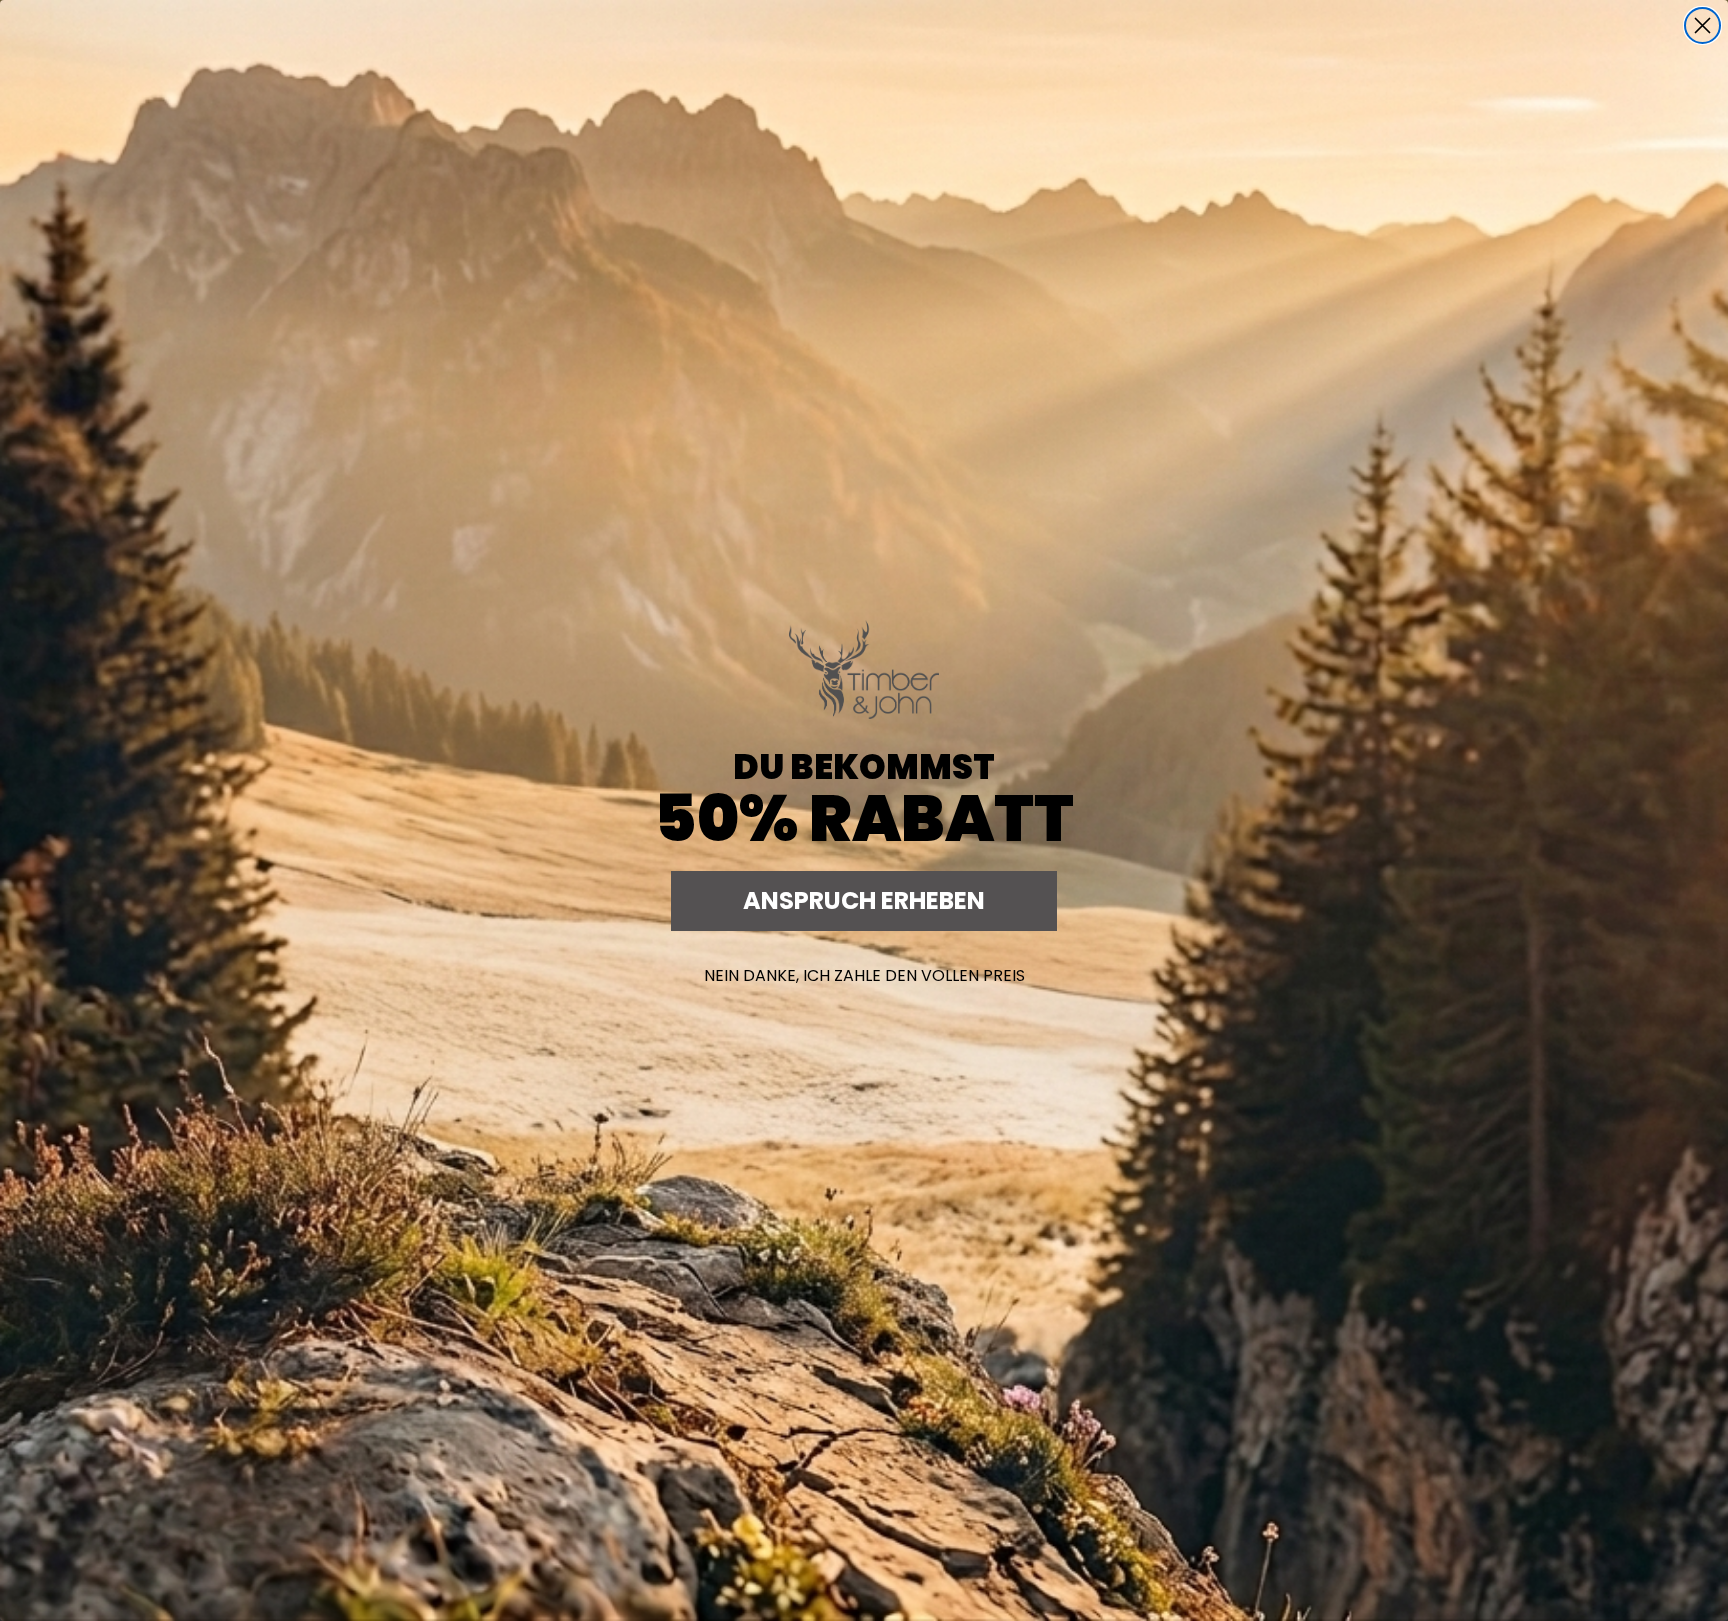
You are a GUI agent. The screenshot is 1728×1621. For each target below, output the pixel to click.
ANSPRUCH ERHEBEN (864, 900)
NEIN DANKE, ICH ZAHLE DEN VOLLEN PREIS (864, 975)
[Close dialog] (1702, 25)
